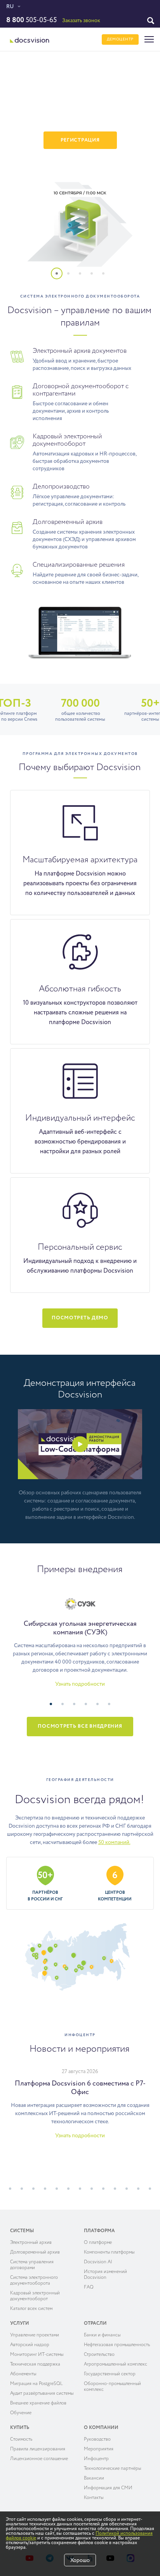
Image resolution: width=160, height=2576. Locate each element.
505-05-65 (31, 20)
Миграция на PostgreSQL (37, 2384)
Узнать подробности (80, 1684)
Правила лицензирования (38, 2449)
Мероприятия (99, 2449)
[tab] (61, 278)
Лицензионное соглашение (39, 2459)
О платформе (98, 2243)
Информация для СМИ (108, 2488)
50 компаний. (114, 1842)
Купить (20, 2428)
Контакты (94, 2498)
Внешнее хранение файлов (38, 2403)
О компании (101, 2428)
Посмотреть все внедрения (80, 1726)
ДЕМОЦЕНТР (120, 39)
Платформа (99, 2231)
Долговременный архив (35, 2252)
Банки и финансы (102, 2335)
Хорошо (80, 2560)
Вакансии (94, 2478)
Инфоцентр (96, 2459)
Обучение (21, 2413)
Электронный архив (31, 2243)
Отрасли (95, 2324)
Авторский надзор (30, 2345)
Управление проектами (35, 2335)
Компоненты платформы (109, 2252)
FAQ (89, 2287)
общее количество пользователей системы (80, 711)
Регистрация (80, 140)
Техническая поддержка (35, 2364)
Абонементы (23, 2374)
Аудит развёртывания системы (42, 2394)
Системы (22, 2231)
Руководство (97, 2439)
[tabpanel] (80, 166)
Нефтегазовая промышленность (117, 2345)
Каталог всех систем (31, 2309)
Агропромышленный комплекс (116, 2364)
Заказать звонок (81, 21)
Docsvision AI (98, 2262)
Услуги (20, 2324)
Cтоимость (21, 2439)
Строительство (99, 2355)
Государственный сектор (110, 2374)
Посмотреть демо (80, 1318)
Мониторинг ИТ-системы (37, 2355)
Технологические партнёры (112, 2469)
